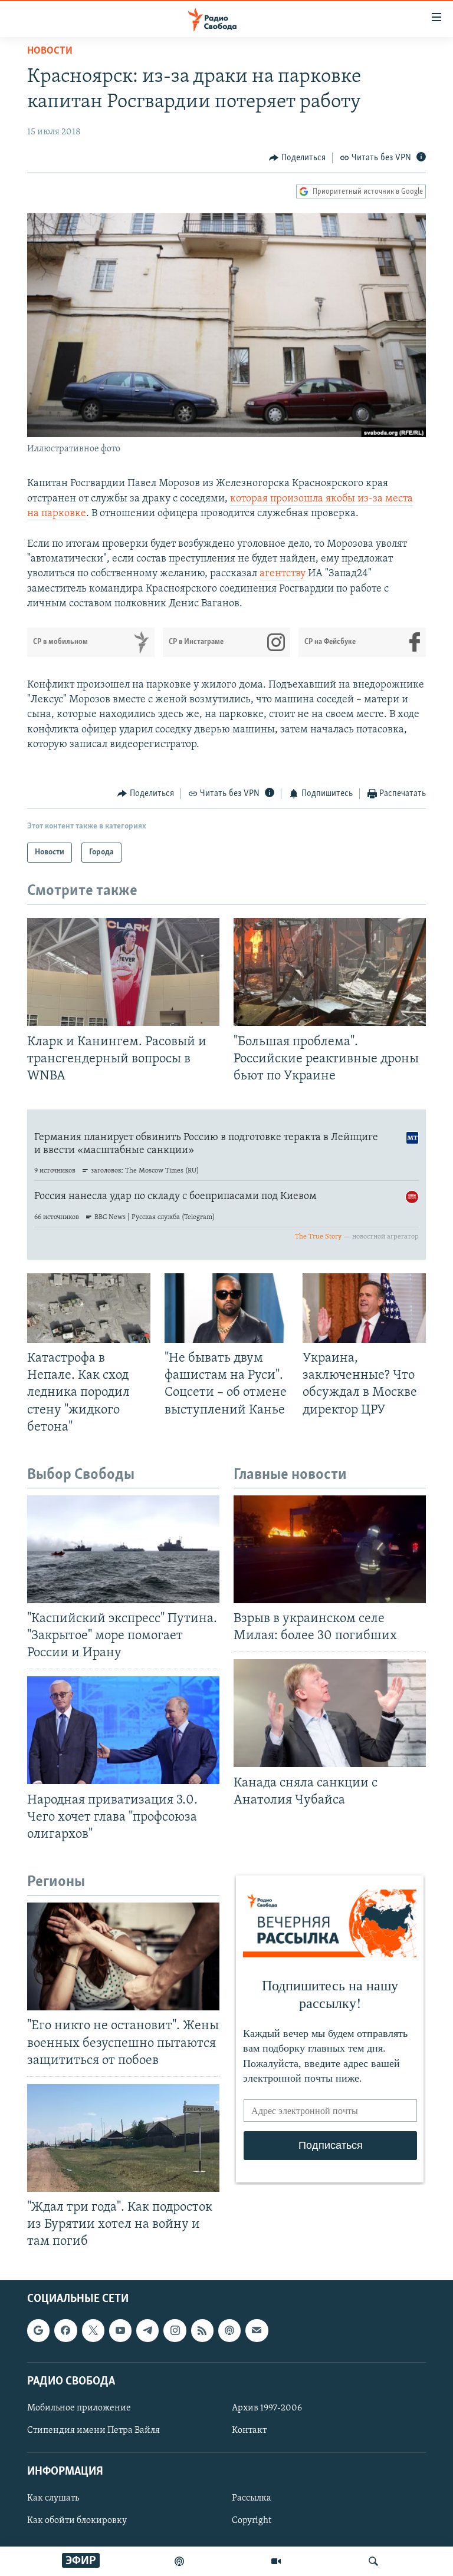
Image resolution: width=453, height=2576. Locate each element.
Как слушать (53, 2498)
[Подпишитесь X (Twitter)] (93, 2330)
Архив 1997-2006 (267, 2408)
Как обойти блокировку (77, 2521)
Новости (50, 51)
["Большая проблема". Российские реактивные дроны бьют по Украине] (330, 972)
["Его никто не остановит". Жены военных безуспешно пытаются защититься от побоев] (123, 1956)
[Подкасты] (229, 2330)
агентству (283, 574)
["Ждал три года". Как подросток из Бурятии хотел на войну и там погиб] (123, 2138)
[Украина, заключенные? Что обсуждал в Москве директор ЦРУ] (364, 1308)
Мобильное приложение (79, 2408)
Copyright (252, 2521)
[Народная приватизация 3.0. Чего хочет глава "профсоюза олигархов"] (123, 1730)
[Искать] (373, 2561)
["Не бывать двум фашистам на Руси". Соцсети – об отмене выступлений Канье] (226, 1308)
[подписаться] (257, 2330)
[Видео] (276, 2561)
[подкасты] (179, 2561)
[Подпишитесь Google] (38, 2330)
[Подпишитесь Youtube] (120, 2330)
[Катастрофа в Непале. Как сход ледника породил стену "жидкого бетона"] (89, 1308)
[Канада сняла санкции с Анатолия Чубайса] (330, 1713)
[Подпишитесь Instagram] (175, 2330)
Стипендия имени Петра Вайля (93, 2430)
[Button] (297, 158)
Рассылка (252, 2498)
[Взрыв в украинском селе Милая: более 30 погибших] (330, 1549)
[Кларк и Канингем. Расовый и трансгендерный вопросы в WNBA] (123, 972)
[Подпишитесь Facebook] (65, 2330)
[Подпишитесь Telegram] (147, 2330)
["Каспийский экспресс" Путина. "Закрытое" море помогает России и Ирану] (123, 1549)
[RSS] (202, 2330)
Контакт (249, 2430)
